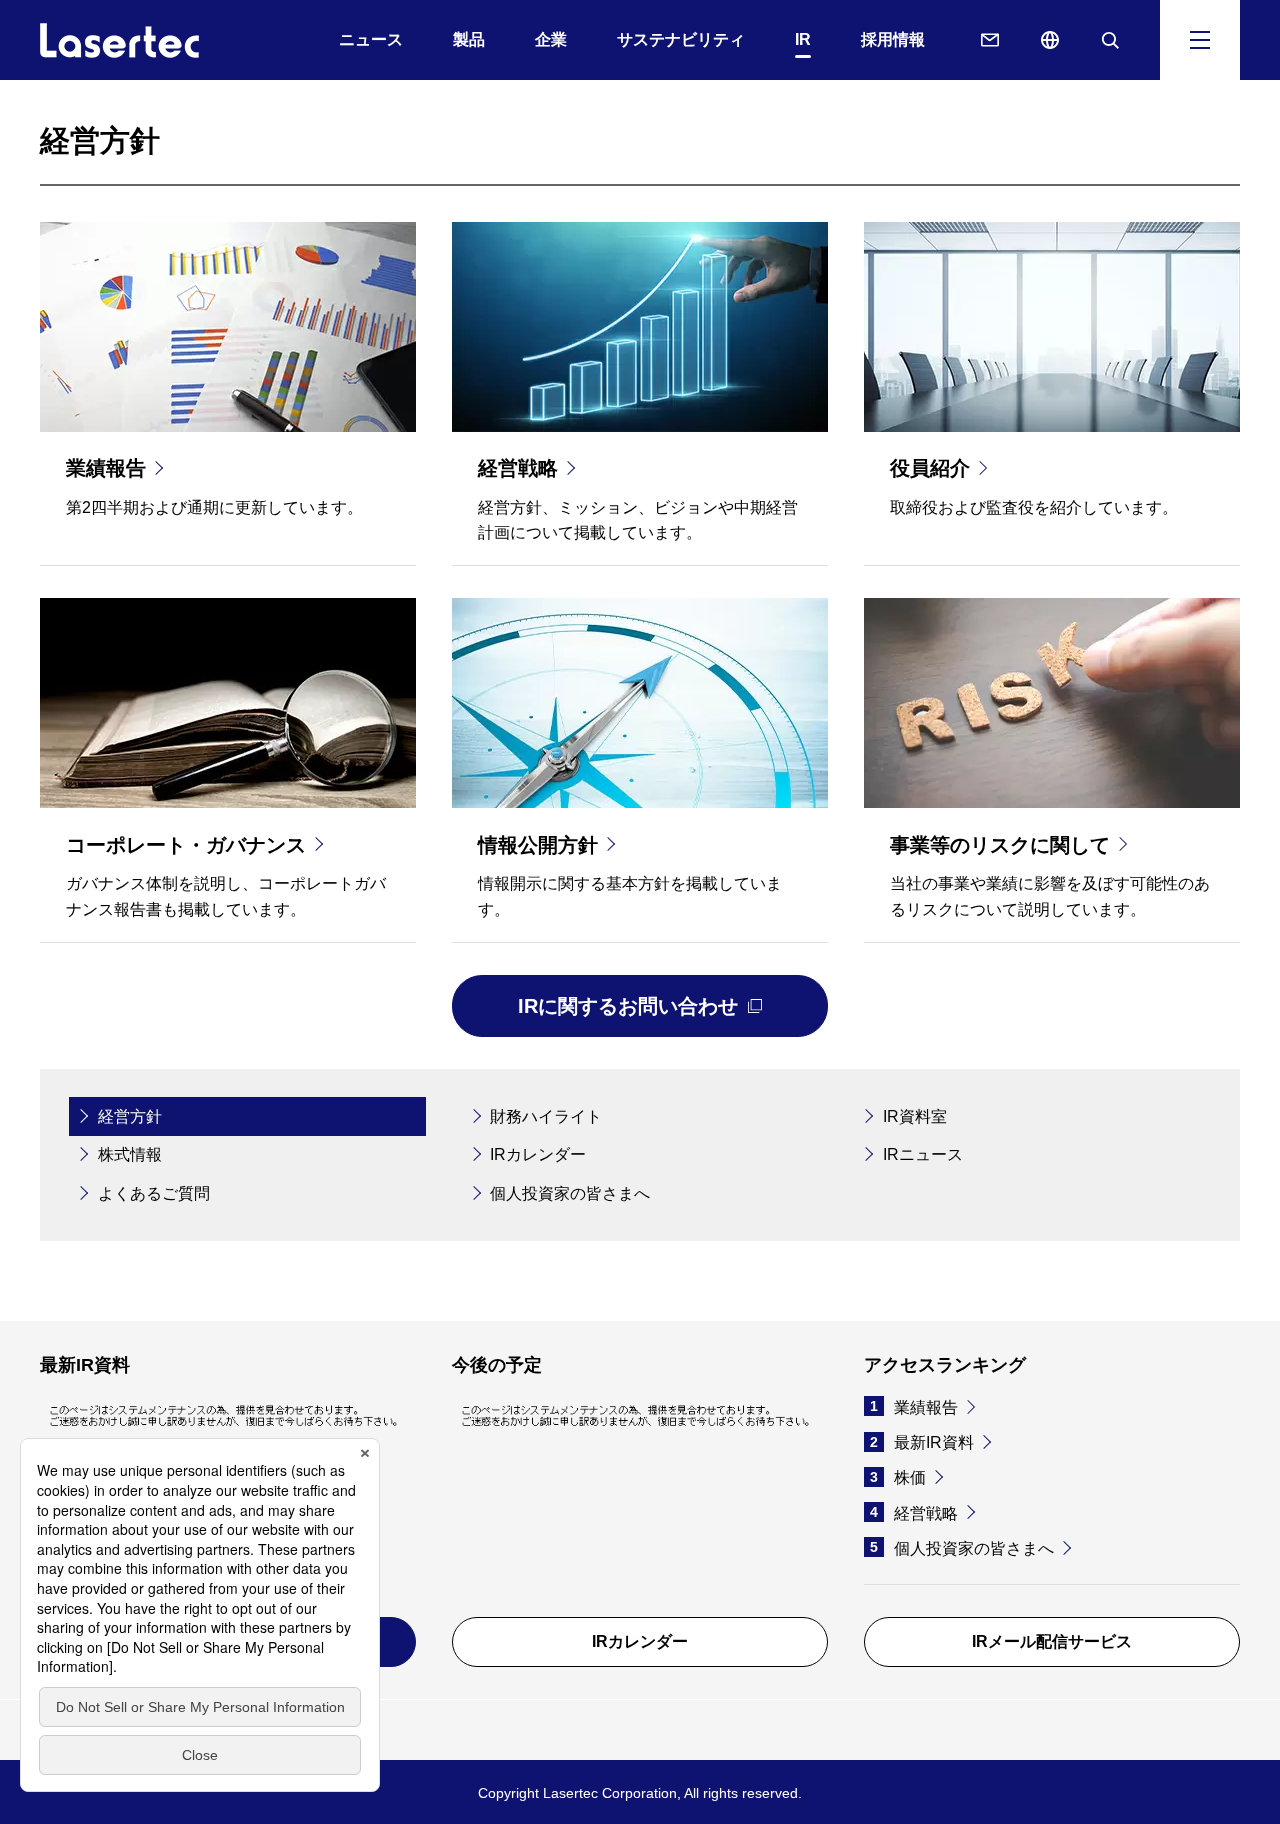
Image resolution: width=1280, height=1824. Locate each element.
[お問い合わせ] (990, 40)
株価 (898, 1478)
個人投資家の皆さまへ (962, 1548)
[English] (1050, 40)
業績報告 (914, 1407)
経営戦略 (914, 1513)
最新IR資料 (922, 1443)
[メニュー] (1200, 40)
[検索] (1110, 40)
